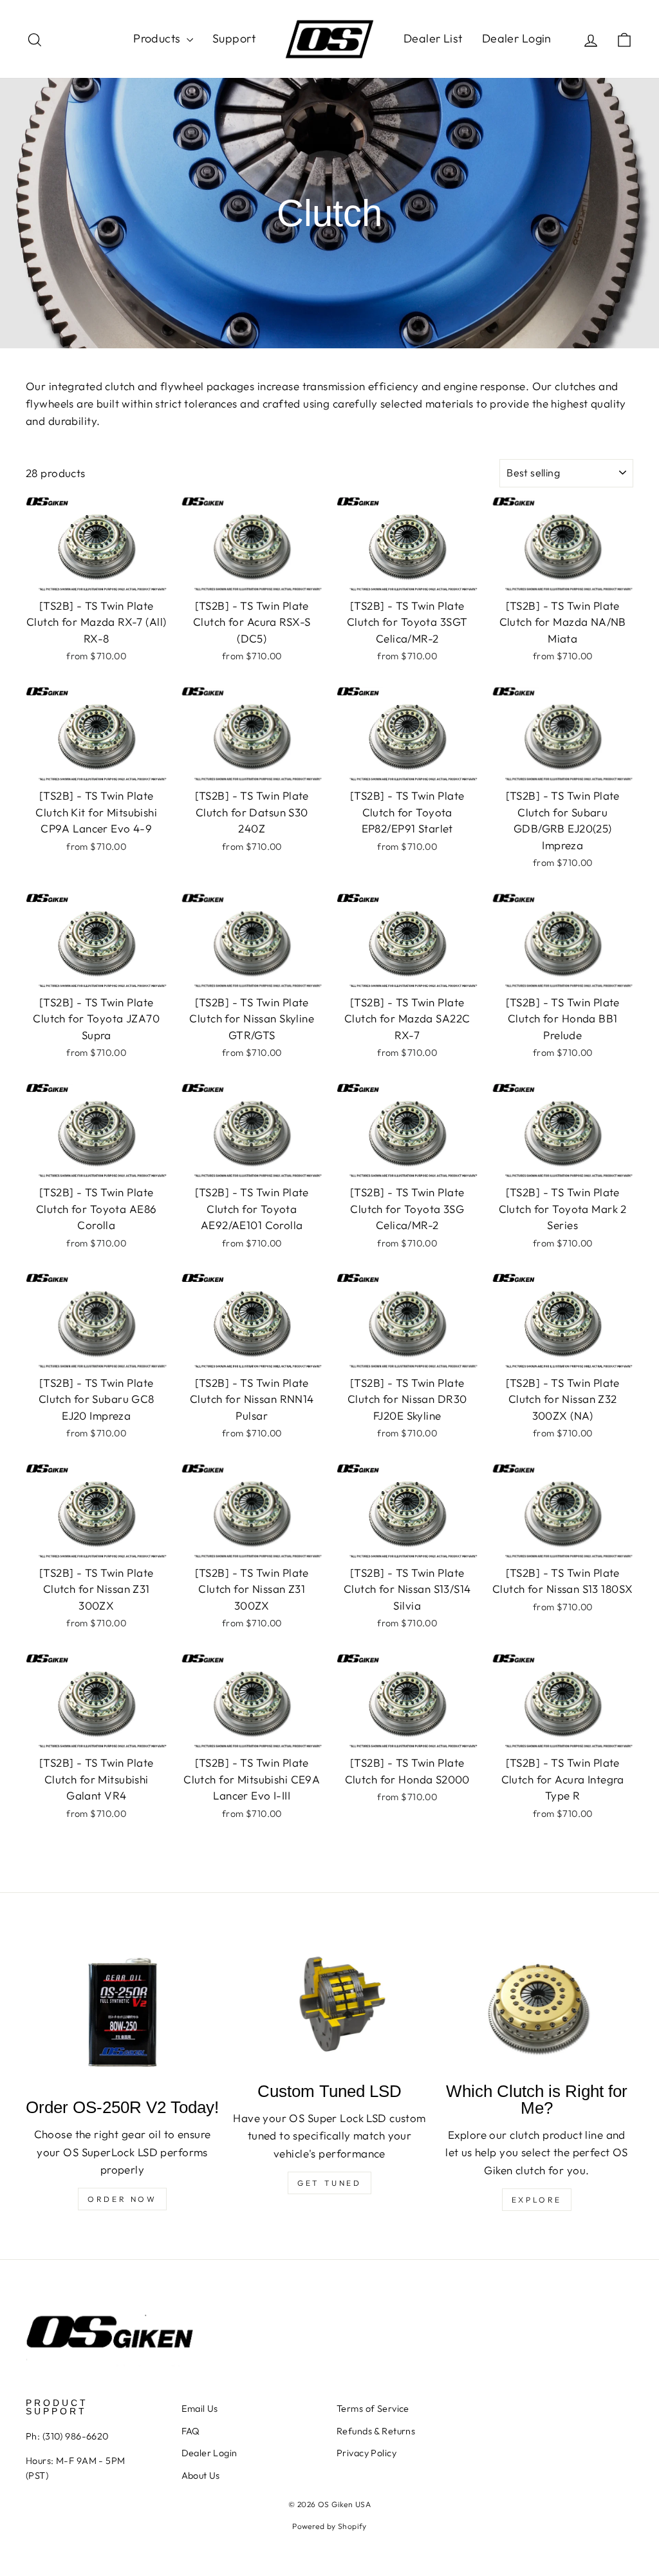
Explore (537, 2200)
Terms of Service (373, 2409)
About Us (201, 2476)
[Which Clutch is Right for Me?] (537, 2006)
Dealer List (433, 38)
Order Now (122, 2199)
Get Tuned (329, 2183)
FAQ (191, 2431)
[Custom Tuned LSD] (329, 2006)
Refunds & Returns (376, 2431)
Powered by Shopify (329, 2526)
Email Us (200, 2409)
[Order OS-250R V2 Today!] (122, 2014)
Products (158, 38)
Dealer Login (517, 38)
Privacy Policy (367, 2453)
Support (234, 38)
